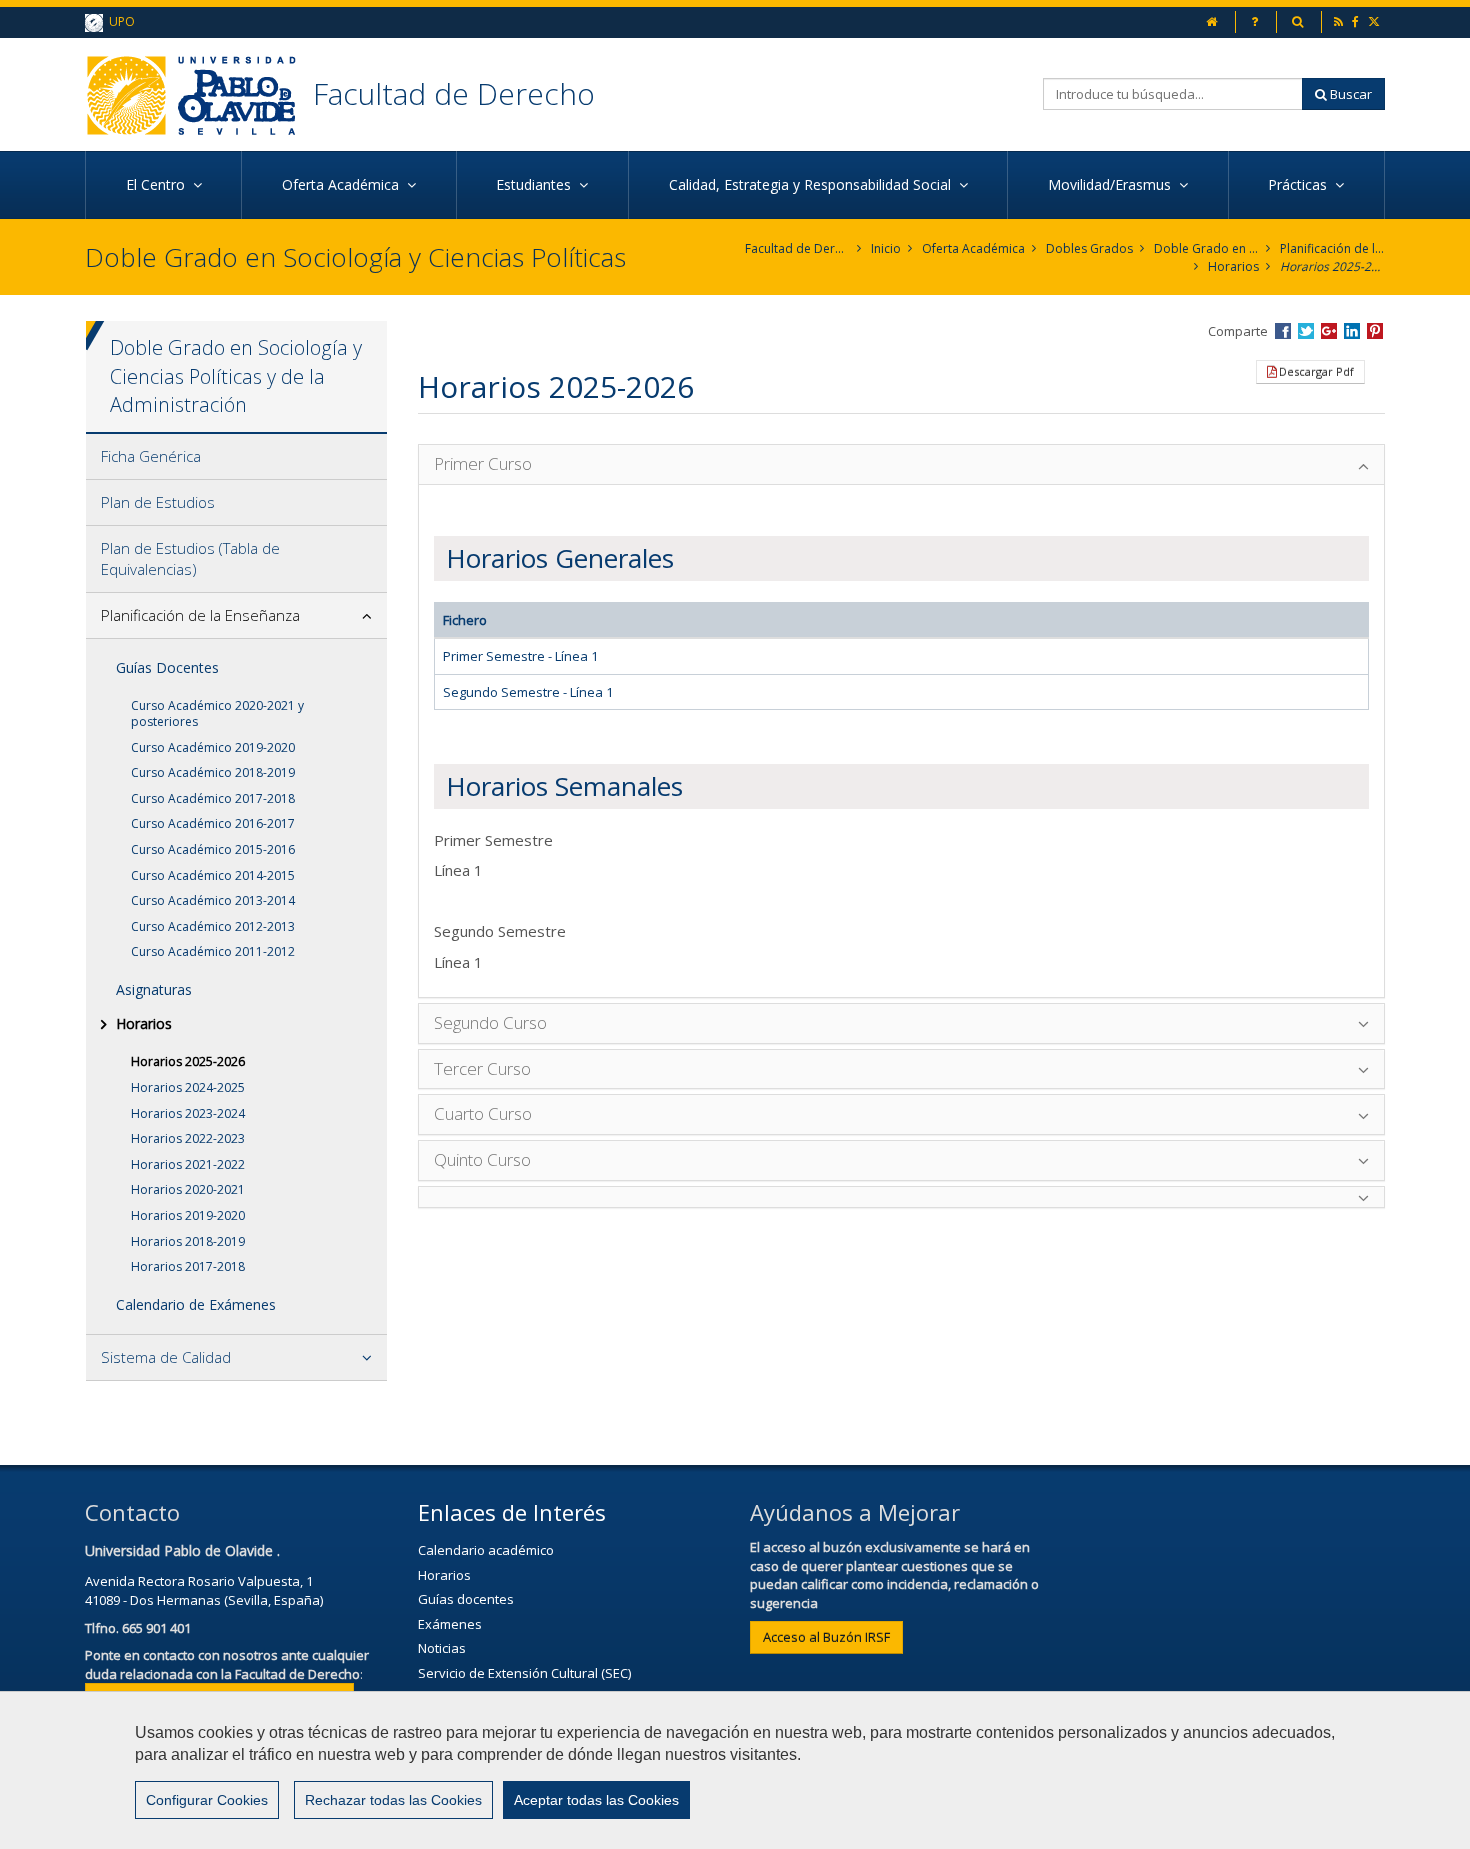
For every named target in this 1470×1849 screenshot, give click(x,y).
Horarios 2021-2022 (188, 1164)
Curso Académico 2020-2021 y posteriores (217, 713)
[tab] (236, 457)
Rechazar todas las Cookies (393, 1800)
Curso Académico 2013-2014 (213, 900)
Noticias (442, 1648)
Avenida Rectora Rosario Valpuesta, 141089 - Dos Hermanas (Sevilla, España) (204, 1590)
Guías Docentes (167, 667)
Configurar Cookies (207, 1800)
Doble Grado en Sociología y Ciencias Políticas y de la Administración (1206, 248)
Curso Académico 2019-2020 (213, 747)
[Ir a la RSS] (1340, 21)
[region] (735, 1770)
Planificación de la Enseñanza (1332, 248)
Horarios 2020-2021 (188, 1189)
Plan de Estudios (158, 502)
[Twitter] (1375, 21)
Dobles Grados (1089, 248)
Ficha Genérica (151, 456)
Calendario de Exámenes (196, 1304)
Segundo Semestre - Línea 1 (528, 692)
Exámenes (450, 1624)
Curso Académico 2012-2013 (213, 926)
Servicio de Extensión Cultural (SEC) (524, 1673)
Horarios (1233, 266)
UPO (119, 21)
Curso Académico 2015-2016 (213, 849)
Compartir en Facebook (1283, 331)
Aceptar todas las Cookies (596, 1800)
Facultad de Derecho (454, 93)
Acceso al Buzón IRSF (826, 1637)
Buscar (1349, 94)
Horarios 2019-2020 (188, 1215)
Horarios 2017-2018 (188, 1266)
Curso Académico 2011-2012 (213, 951)
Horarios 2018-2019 (188, 1241)
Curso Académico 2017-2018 (213, 798)
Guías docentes (466, 1599)
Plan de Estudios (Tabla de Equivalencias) (190, 558)
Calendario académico (486, 1550)
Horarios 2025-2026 (1332, 266)
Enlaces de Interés (512, 1512)
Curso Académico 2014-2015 (213, 875)
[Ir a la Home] (199, 94)
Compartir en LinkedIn (1352, 331)
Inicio (886, 248)
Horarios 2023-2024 (188, 1113)
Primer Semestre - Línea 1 (520, 656)
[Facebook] (1357, 21)
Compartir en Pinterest (1375, 331)
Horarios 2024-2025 (188, 1087)
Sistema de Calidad (166, 1357)
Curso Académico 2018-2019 (213, 772)
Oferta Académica (973, 248)
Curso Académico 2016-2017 (213, 823)
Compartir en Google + (1329, 331)
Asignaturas (154, 989)
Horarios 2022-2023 (188, 1138)
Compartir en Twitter (1306, 331)
